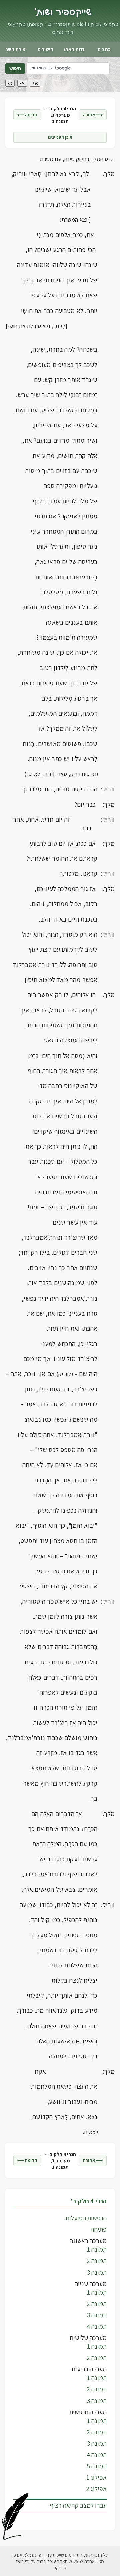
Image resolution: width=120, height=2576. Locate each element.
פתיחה (99, 2229)
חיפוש (15, 68)
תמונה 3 (97, 2272)
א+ (35, 83)
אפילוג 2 (96, 2489)
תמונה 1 (97, 2249)
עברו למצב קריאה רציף (78, 2505)
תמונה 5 (97, 2466)
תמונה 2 (97, 2261)
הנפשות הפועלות (86, 2218)
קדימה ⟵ (27, 115)
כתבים (104, 49)
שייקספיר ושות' (63, 12)
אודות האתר (75, 49)
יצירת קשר (16, 49)
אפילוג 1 (96, 2477)
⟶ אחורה (93, 115)
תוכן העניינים (60, 137)
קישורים (45, 49)
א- (10, 83)
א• (22, 83)
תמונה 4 (97, 2326)
